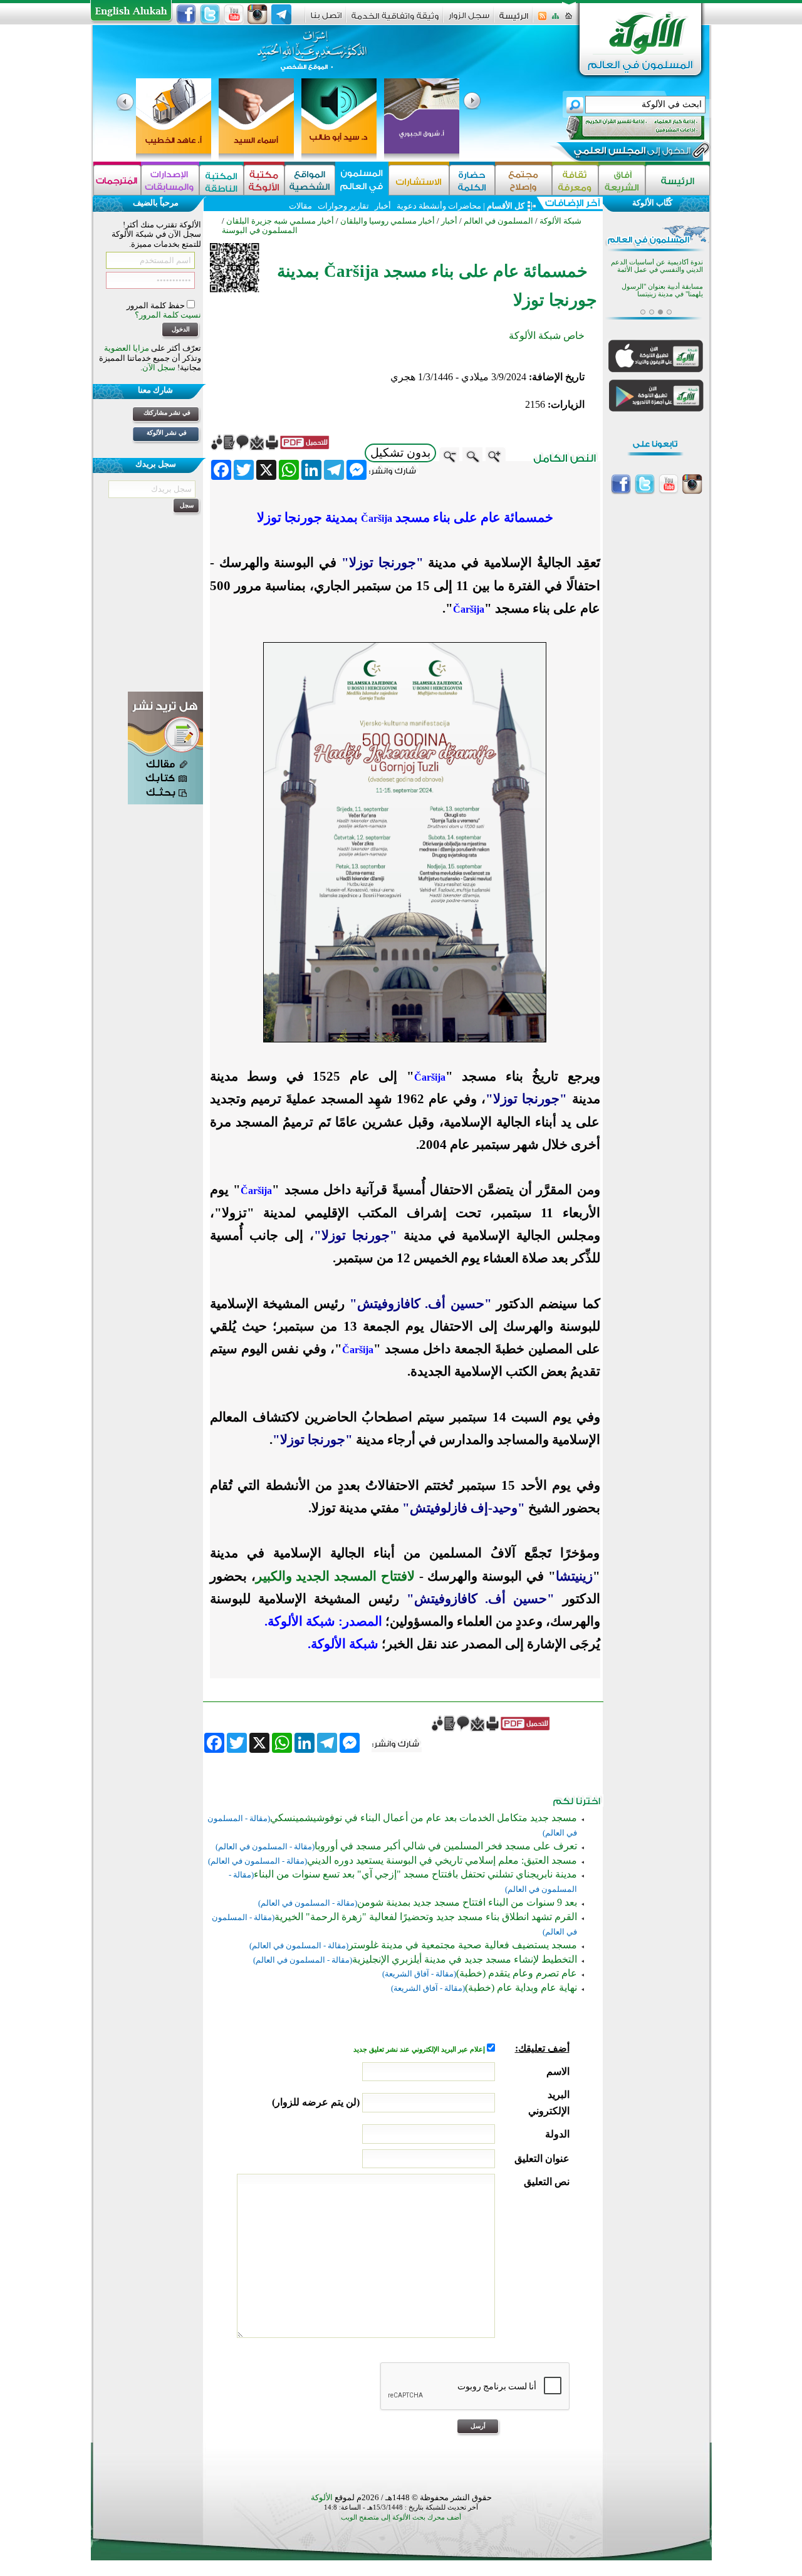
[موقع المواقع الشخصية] (310, 180)
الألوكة (322, 2497)
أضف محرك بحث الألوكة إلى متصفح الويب (401, 2517)
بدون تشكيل (400, 453)
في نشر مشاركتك (167, 413)
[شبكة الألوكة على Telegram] (281, 14)
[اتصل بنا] (326, 20)
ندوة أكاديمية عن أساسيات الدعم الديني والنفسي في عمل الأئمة (657, 266)
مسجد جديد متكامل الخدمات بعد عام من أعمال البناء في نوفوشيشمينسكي (424, 1818)
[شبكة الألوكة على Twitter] (210, 14)
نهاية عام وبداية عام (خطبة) (521, 1987)
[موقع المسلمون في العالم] (362, 180)
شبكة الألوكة (560, 221)
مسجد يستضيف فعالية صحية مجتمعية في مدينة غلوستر (463, 1945)
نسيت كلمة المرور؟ (168, 315)
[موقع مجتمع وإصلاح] (523, 180)
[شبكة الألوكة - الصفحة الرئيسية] (514, 20)
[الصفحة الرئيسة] (569, 20)
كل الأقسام (506, 206)
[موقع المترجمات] (117, 180)
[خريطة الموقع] (555, 20)
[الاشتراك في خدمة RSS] (542, 20)
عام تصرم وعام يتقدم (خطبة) (517, 1973)
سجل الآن (159, 367)
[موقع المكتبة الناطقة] (221, 180)
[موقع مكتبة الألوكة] (264, 180)
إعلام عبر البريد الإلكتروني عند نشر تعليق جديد (420, 2049)
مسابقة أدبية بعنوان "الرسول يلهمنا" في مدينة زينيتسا (662, 290)
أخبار (383, 206)
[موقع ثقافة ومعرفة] (575, 180)
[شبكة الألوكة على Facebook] (186, 14)
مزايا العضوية (127, 348)
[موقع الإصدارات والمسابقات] (170, 180)
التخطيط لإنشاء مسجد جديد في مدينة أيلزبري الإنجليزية (465, 1959)
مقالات (300, 206)
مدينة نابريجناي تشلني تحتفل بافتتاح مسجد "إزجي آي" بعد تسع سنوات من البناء (415, 1874)
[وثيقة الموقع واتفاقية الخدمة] (395, 20)
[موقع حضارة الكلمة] (472, 180)
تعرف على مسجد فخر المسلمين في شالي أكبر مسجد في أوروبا (446, 1846)
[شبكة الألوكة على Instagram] (258, 14)
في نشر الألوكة (167, 433)
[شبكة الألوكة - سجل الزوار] (469, 20)
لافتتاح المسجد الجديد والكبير (335, 1576)
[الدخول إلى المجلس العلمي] (631, 153)
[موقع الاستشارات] (419, 180)
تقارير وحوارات (343, 206)
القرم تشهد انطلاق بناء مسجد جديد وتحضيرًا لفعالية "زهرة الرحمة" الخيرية (426, 1917)
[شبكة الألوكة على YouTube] (234, 14)
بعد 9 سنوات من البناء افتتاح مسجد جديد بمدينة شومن (467, 1902)
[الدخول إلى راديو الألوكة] (624, 128)
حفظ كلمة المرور (157, 305)
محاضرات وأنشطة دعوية (438, 206)
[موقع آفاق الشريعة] (622, 180)
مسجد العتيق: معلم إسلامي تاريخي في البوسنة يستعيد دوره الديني (442, 1860)
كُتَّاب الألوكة (652, 203)
